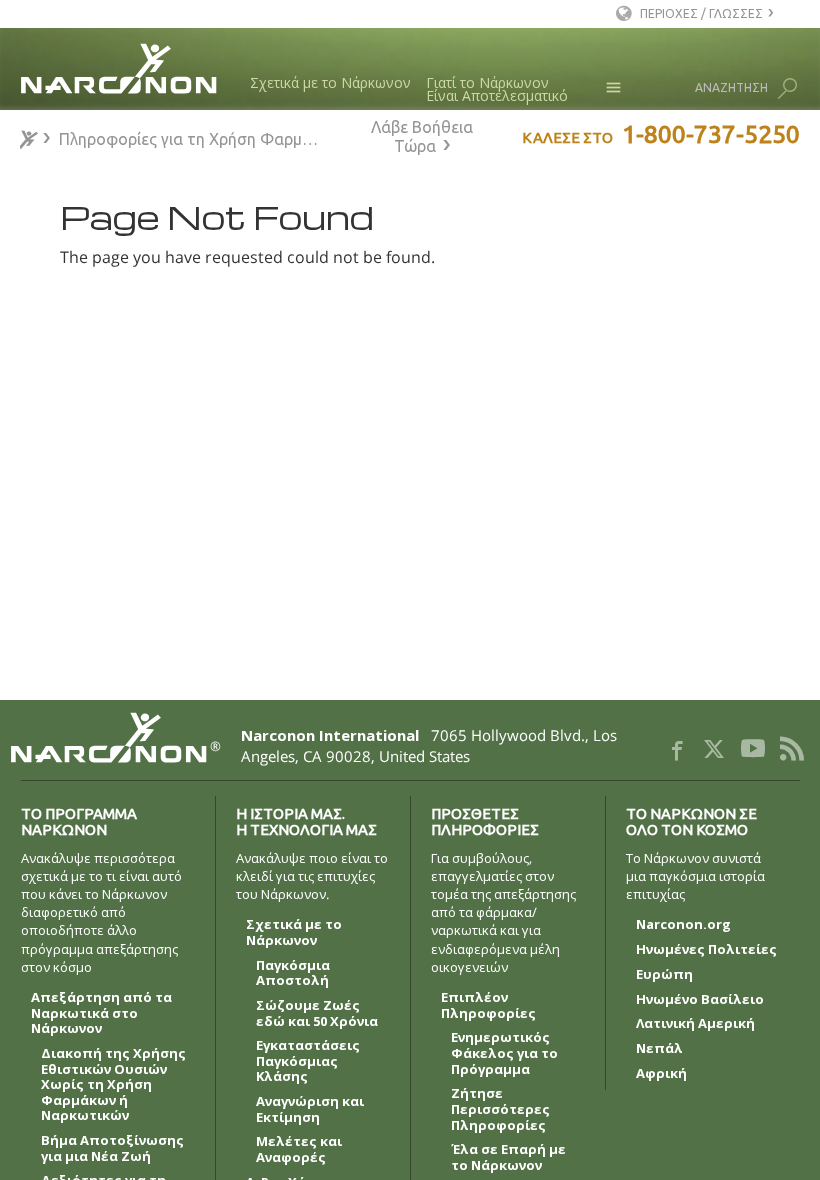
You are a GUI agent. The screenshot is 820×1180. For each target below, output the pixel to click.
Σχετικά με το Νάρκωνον (330, 82)
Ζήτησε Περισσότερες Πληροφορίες (500, 1109)
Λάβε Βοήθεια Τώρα (422, 136)
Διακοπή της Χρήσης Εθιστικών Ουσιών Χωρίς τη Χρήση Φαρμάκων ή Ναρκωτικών (113, 1085)
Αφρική (661, 1074)
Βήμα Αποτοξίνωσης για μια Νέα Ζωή (112, 1149)
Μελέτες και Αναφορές (299, 1150)
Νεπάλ (659, 1049)
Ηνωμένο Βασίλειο (700, 1000)
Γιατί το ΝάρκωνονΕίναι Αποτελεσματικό (497, 89)
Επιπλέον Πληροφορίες (488, 1006)
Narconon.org (683, 925)
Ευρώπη (664, 975)
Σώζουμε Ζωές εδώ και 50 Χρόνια (317, 1014)
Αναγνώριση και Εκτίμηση (310, 1110)
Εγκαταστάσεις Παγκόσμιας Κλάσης (308, 1061)
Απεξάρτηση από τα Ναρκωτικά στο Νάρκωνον (101, 1013)
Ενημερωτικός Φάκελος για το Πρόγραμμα (504, 1053)
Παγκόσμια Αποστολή (293, 974)
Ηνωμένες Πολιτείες (706, 950)
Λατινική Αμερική (695, 1024)
